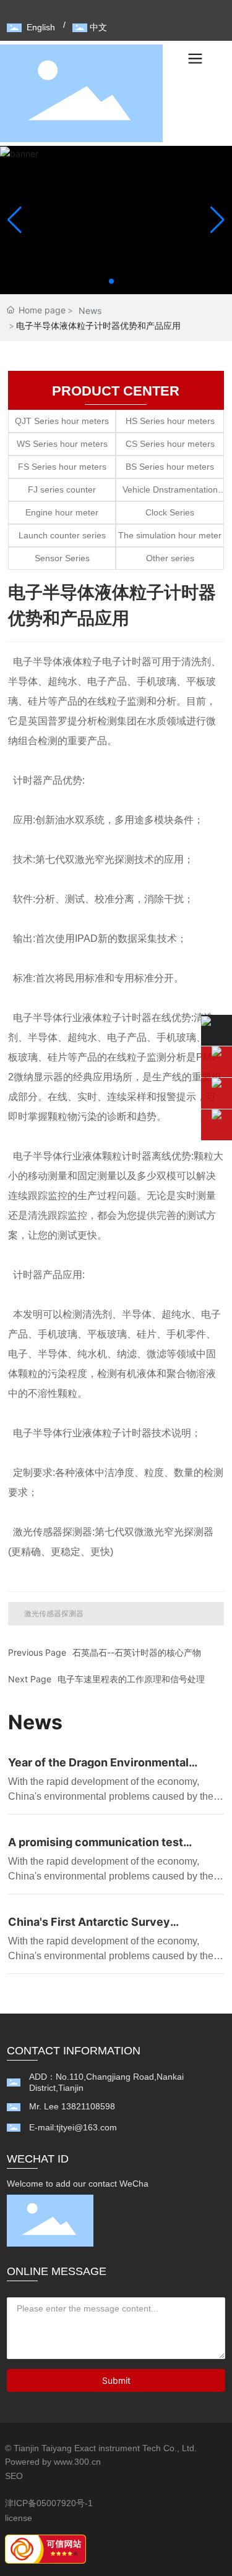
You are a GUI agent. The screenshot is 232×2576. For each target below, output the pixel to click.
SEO (14, 2476)
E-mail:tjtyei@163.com (73, 2127)
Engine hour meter (62, 512)
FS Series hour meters (62, 467)
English (41, 27)
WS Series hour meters (62, 444)
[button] (111, 281)
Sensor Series (62, 558)
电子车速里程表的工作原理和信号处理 (131, 1679)
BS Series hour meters (170, 467)
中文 (98, 27)
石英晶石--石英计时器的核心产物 (137, 1652)
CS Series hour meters (170, 444)
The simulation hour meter (170, 535)
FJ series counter (62, 489)
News (90, 311)
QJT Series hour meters (62, 421)
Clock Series (170, 512)
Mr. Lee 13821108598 (72, 2106)
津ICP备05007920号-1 (49, 2503)
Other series (170, 558)
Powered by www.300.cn (53, 2462)
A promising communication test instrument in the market (96, 1848)
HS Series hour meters (170, 421)
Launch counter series (62, 535)
